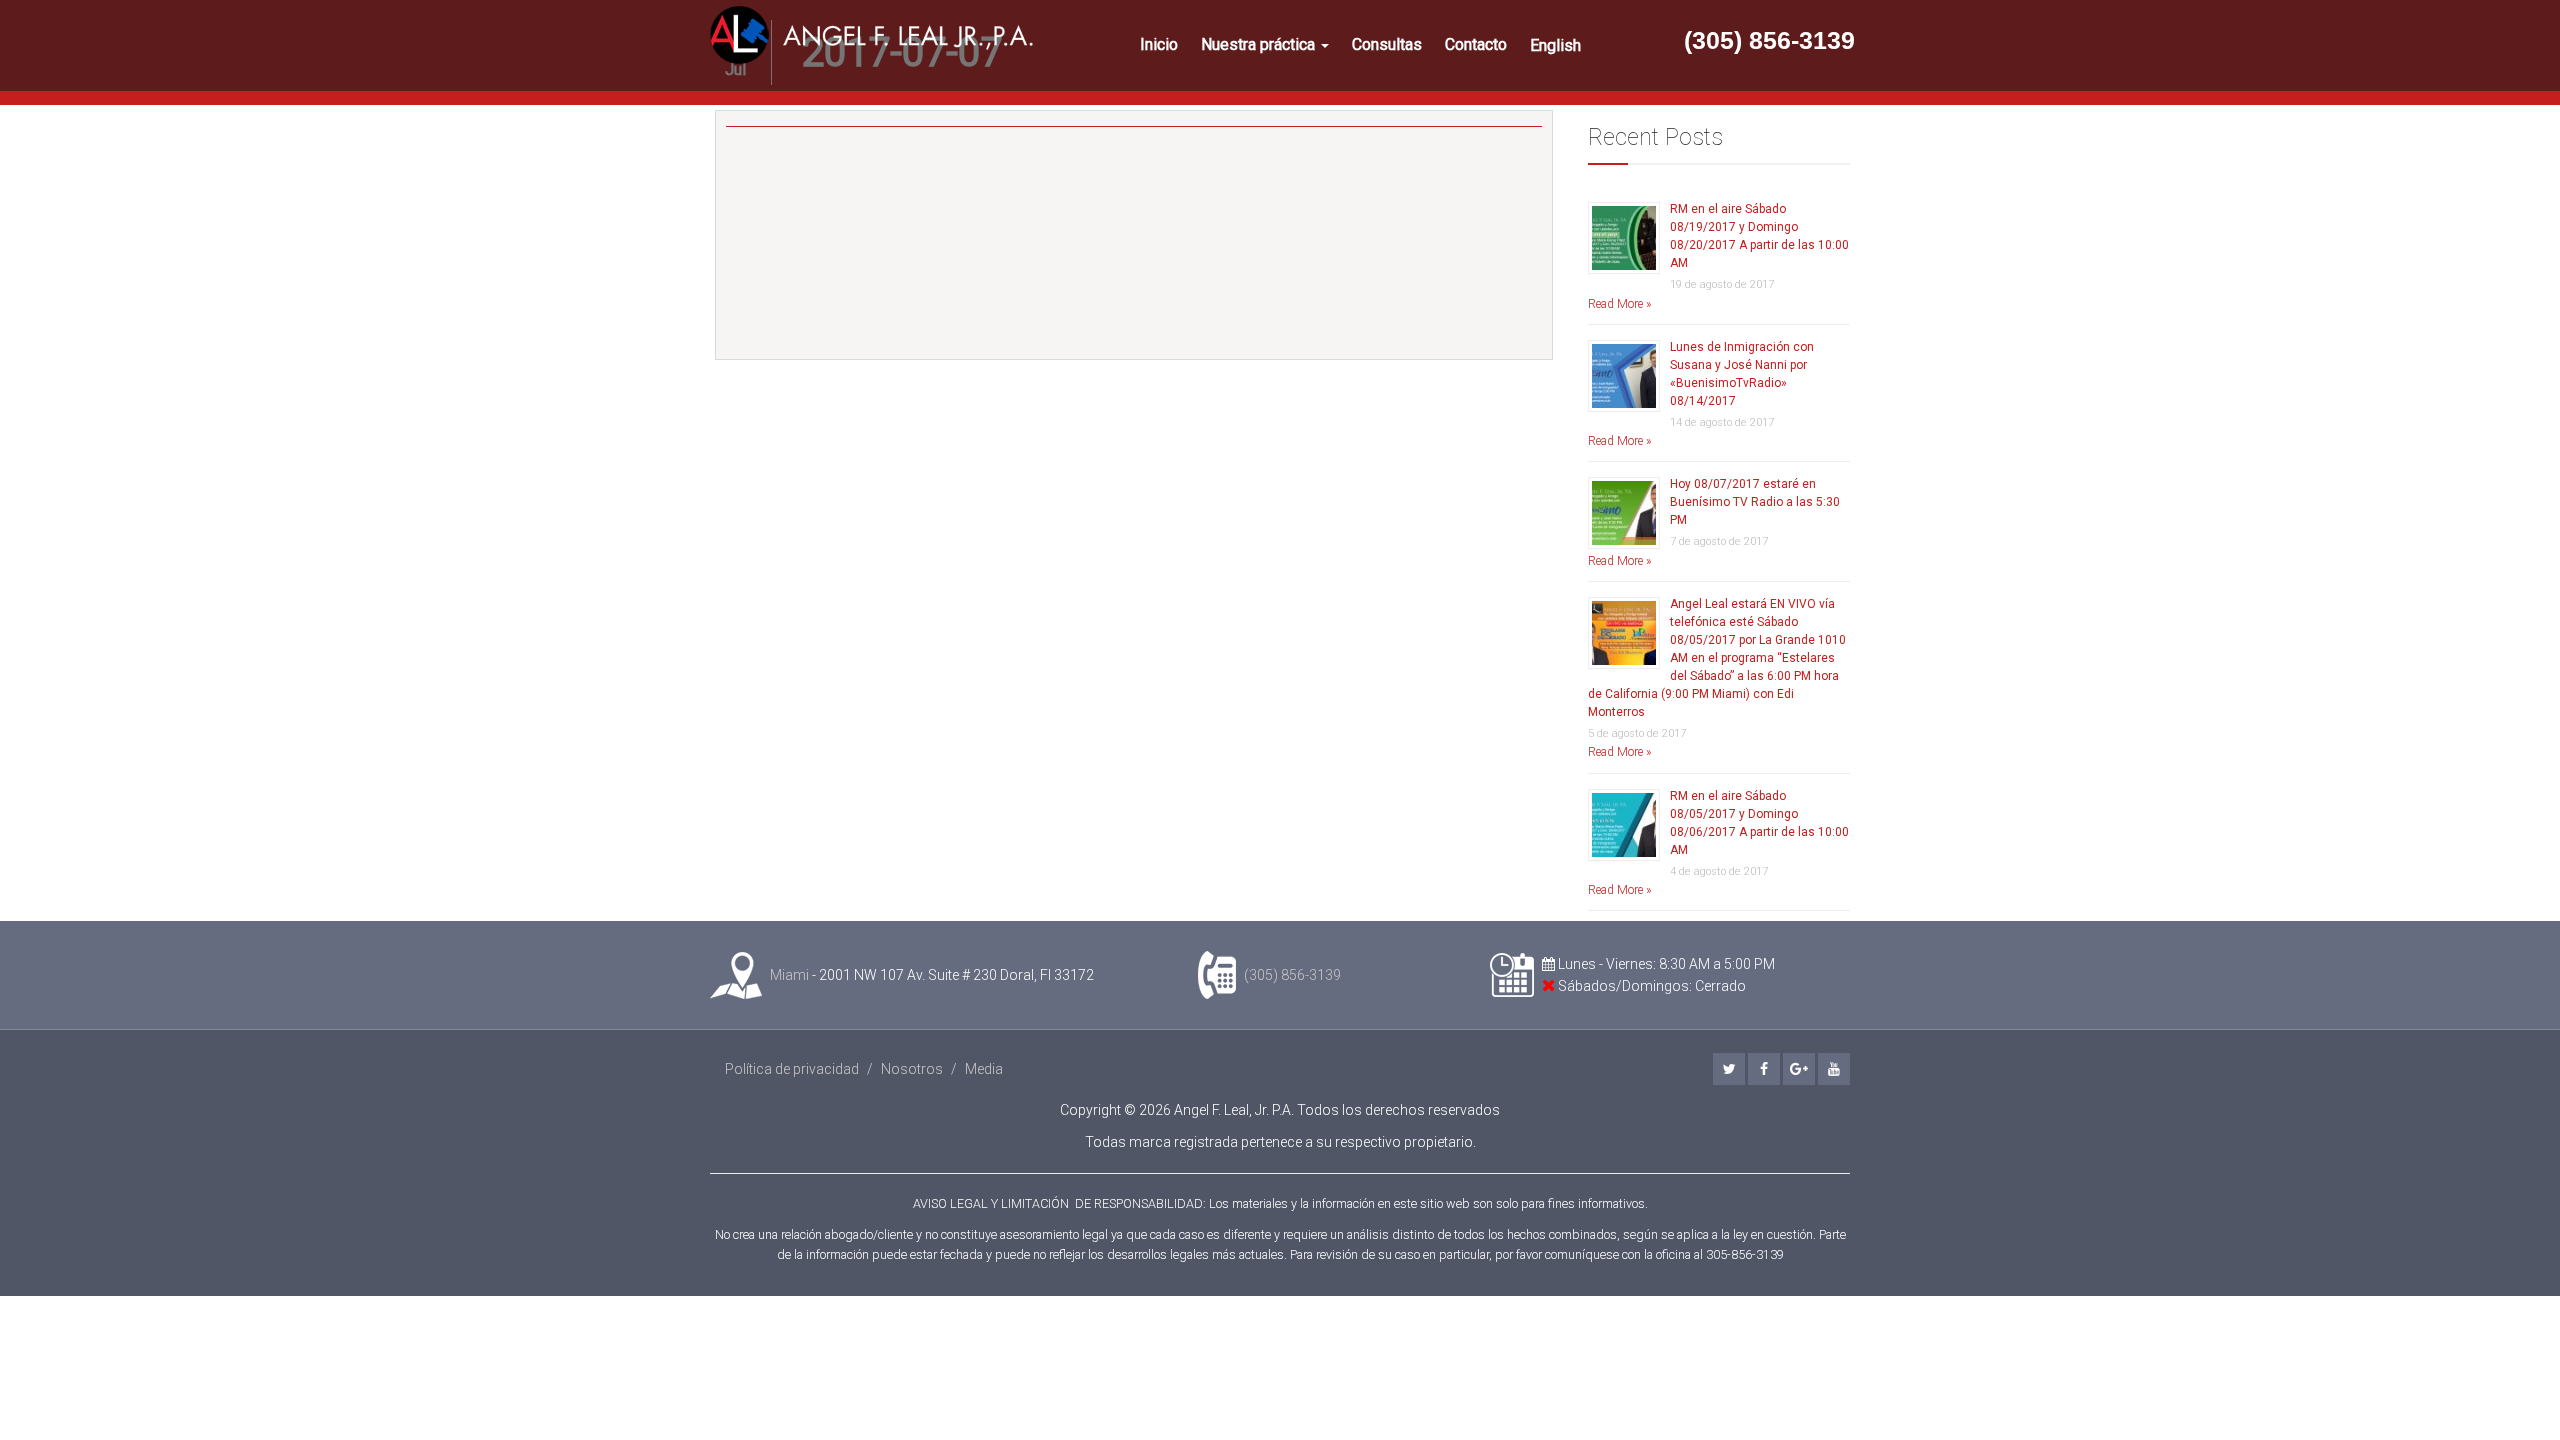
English (1555, 45)
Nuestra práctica (1260, 44)
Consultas (1387, 44)
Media (984, 1069)
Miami (789, 975)
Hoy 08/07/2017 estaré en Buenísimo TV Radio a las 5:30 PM (1755, 502)
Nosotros (912, 1069)
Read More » (1619, 304)
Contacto (1476, 44)
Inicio (1159, 44)
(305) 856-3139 (1769, 40)
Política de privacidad (792, 1069)
